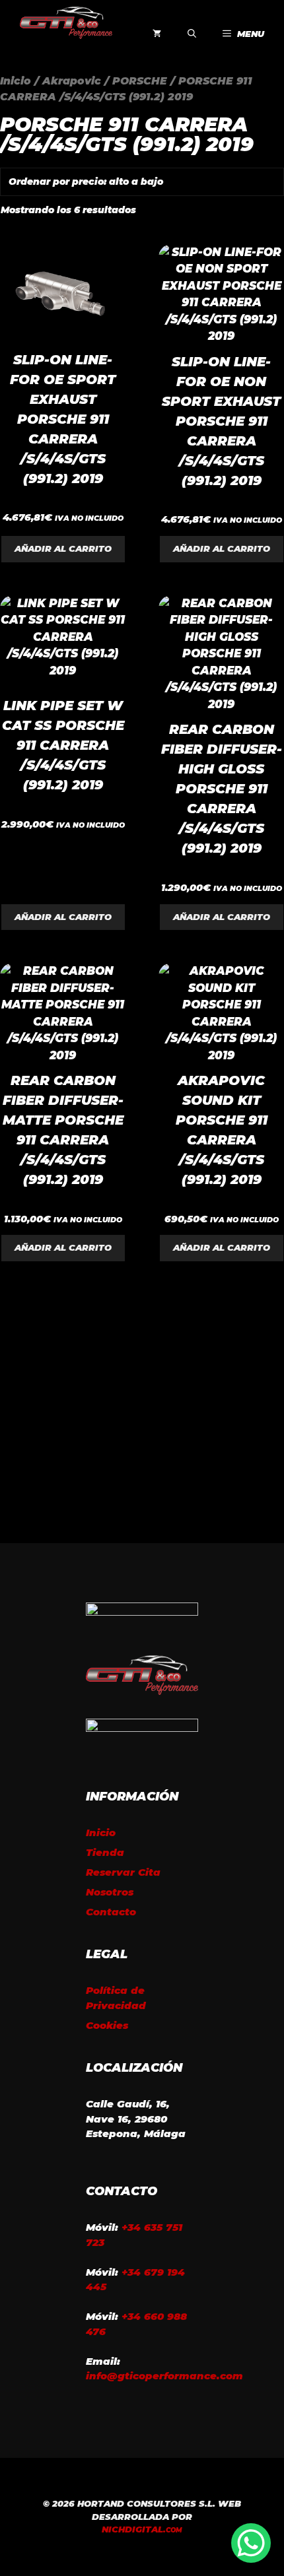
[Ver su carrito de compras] (157, 34)
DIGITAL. (142, 2529)
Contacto (111, 1912)
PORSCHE (140, 81)
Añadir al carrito (63, 548)
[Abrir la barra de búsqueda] (192, 34)
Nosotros (110, 1892)
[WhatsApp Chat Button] (251, 2543)
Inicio (16, 81)
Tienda (105, 1852)
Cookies (107, 2025)
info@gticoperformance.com (164, 2376)
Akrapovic (72, 81)
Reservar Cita (123, 1872)
